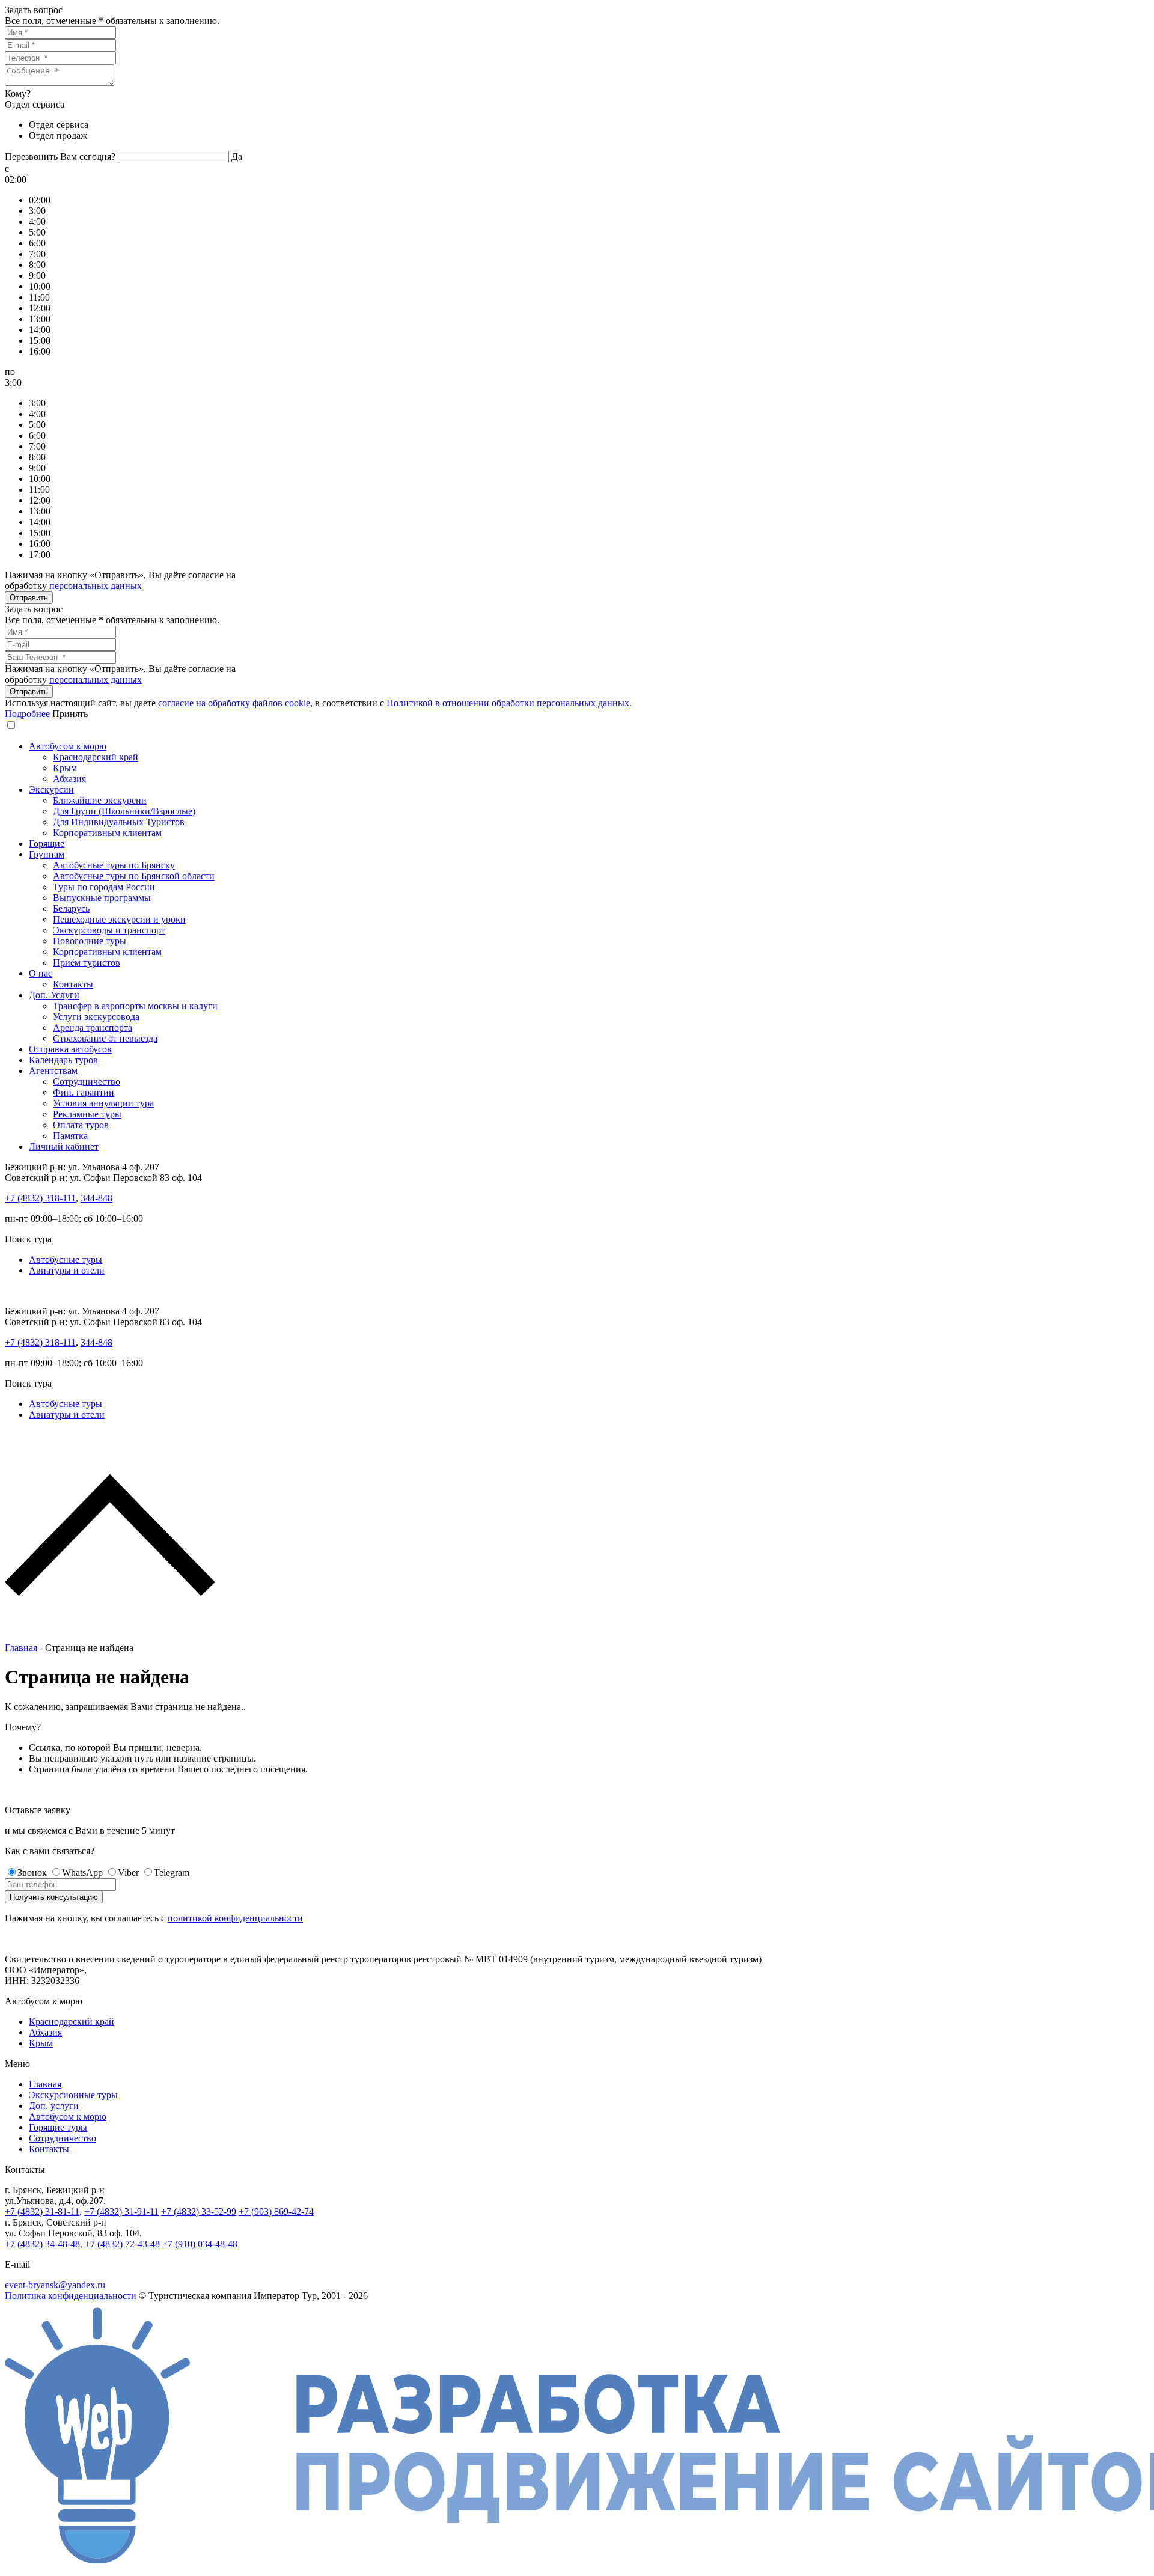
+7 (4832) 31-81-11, (43, 2211)
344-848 (96, 1198)
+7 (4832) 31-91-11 (121, 2211)
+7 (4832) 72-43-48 (122, 2244)
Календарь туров (63, 1060)
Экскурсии (51, 789)
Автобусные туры (66, 1259)
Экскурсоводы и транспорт (109, 930)
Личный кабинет (64, 1146)
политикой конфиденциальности (235, 1918)
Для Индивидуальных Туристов (119, 822)
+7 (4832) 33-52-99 (199, 2211)
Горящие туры (58, 2127)
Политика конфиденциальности (71, 2296)
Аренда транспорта (93, 1027)
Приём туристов (87, 963)
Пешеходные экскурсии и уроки (119, 919)
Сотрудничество (87, 1082)
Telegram (172, 1872)
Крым (65, 768)
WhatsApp (82, 1872)
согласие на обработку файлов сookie (234, 703)
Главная (21, 1648)
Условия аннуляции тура (103, 1103)
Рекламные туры (87, 1114)
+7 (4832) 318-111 (40, 1198)
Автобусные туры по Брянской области (134, 876)
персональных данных (96, 586)
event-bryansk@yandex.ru (55, 2285)
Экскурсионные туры (73, 2095)
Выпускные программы (102, 898)
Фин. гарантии (84, 1092)
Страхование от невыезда (105, 1038)
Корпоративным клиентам (107, 833)
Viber (128, 1872)
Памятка (70, 1136)
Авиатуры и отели (67, 1270)
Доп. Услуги (54, 995)
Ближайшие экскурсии (100, 800)
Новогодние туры (90, 941)
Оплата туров (81, 1125)
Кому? (18, 93)
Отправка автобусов (70, 1049)
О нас (41, 973)
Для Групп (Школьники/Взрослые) (124, 811)
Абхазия (69, 779)
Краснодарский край (96, 757)
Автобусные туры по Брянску (114, 865)
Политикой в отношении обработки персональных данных (508, 703)
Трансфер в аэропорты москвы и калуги (135, 1006)
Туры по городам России (104, 887)
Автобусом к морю (68, 746)
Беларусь (71, 908)
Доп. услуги (54, 2106)
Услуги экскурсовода (96, 1017)
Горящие (47, 844)
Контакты (73, 984)
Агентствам (53, 1071)
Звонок (32, 1872)
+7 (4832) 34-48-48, (44, 2244)
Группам (47, 854)
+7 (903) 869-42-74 (276, 2211)
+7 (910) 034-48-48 (200, 2244)
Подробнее (27, 714)
